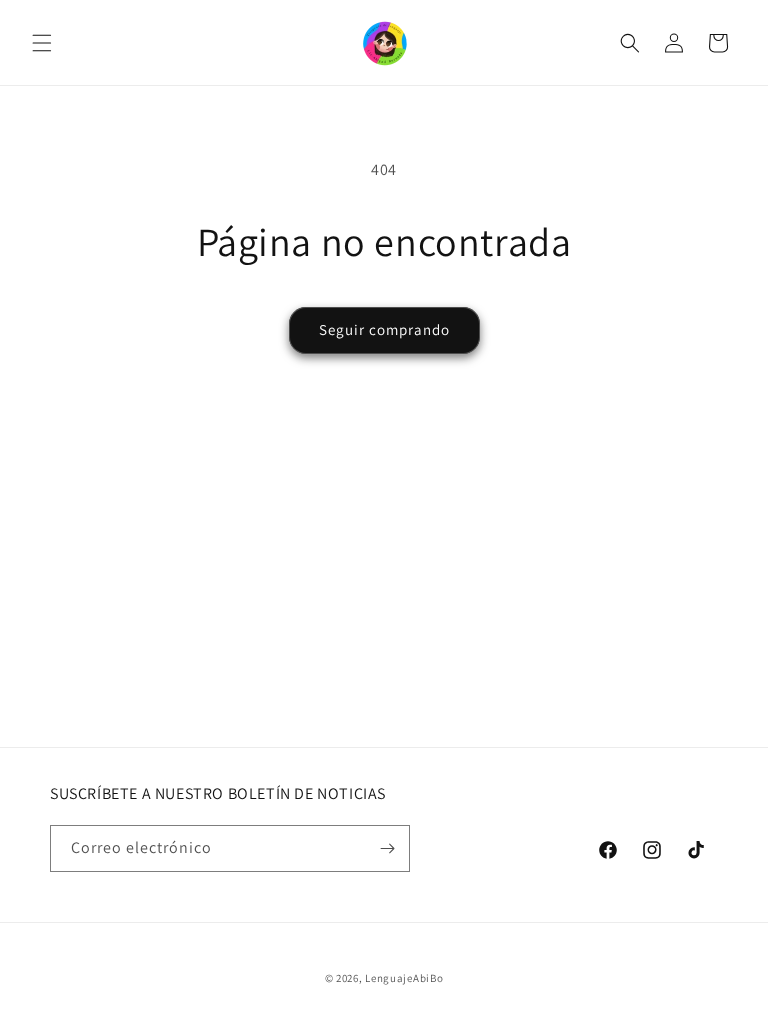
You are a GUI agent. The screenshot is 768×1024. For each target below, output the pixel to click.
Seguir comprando (384, 329)
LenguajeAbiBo (404, 978)
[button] (42, 43)
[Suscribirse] (387, 848)
